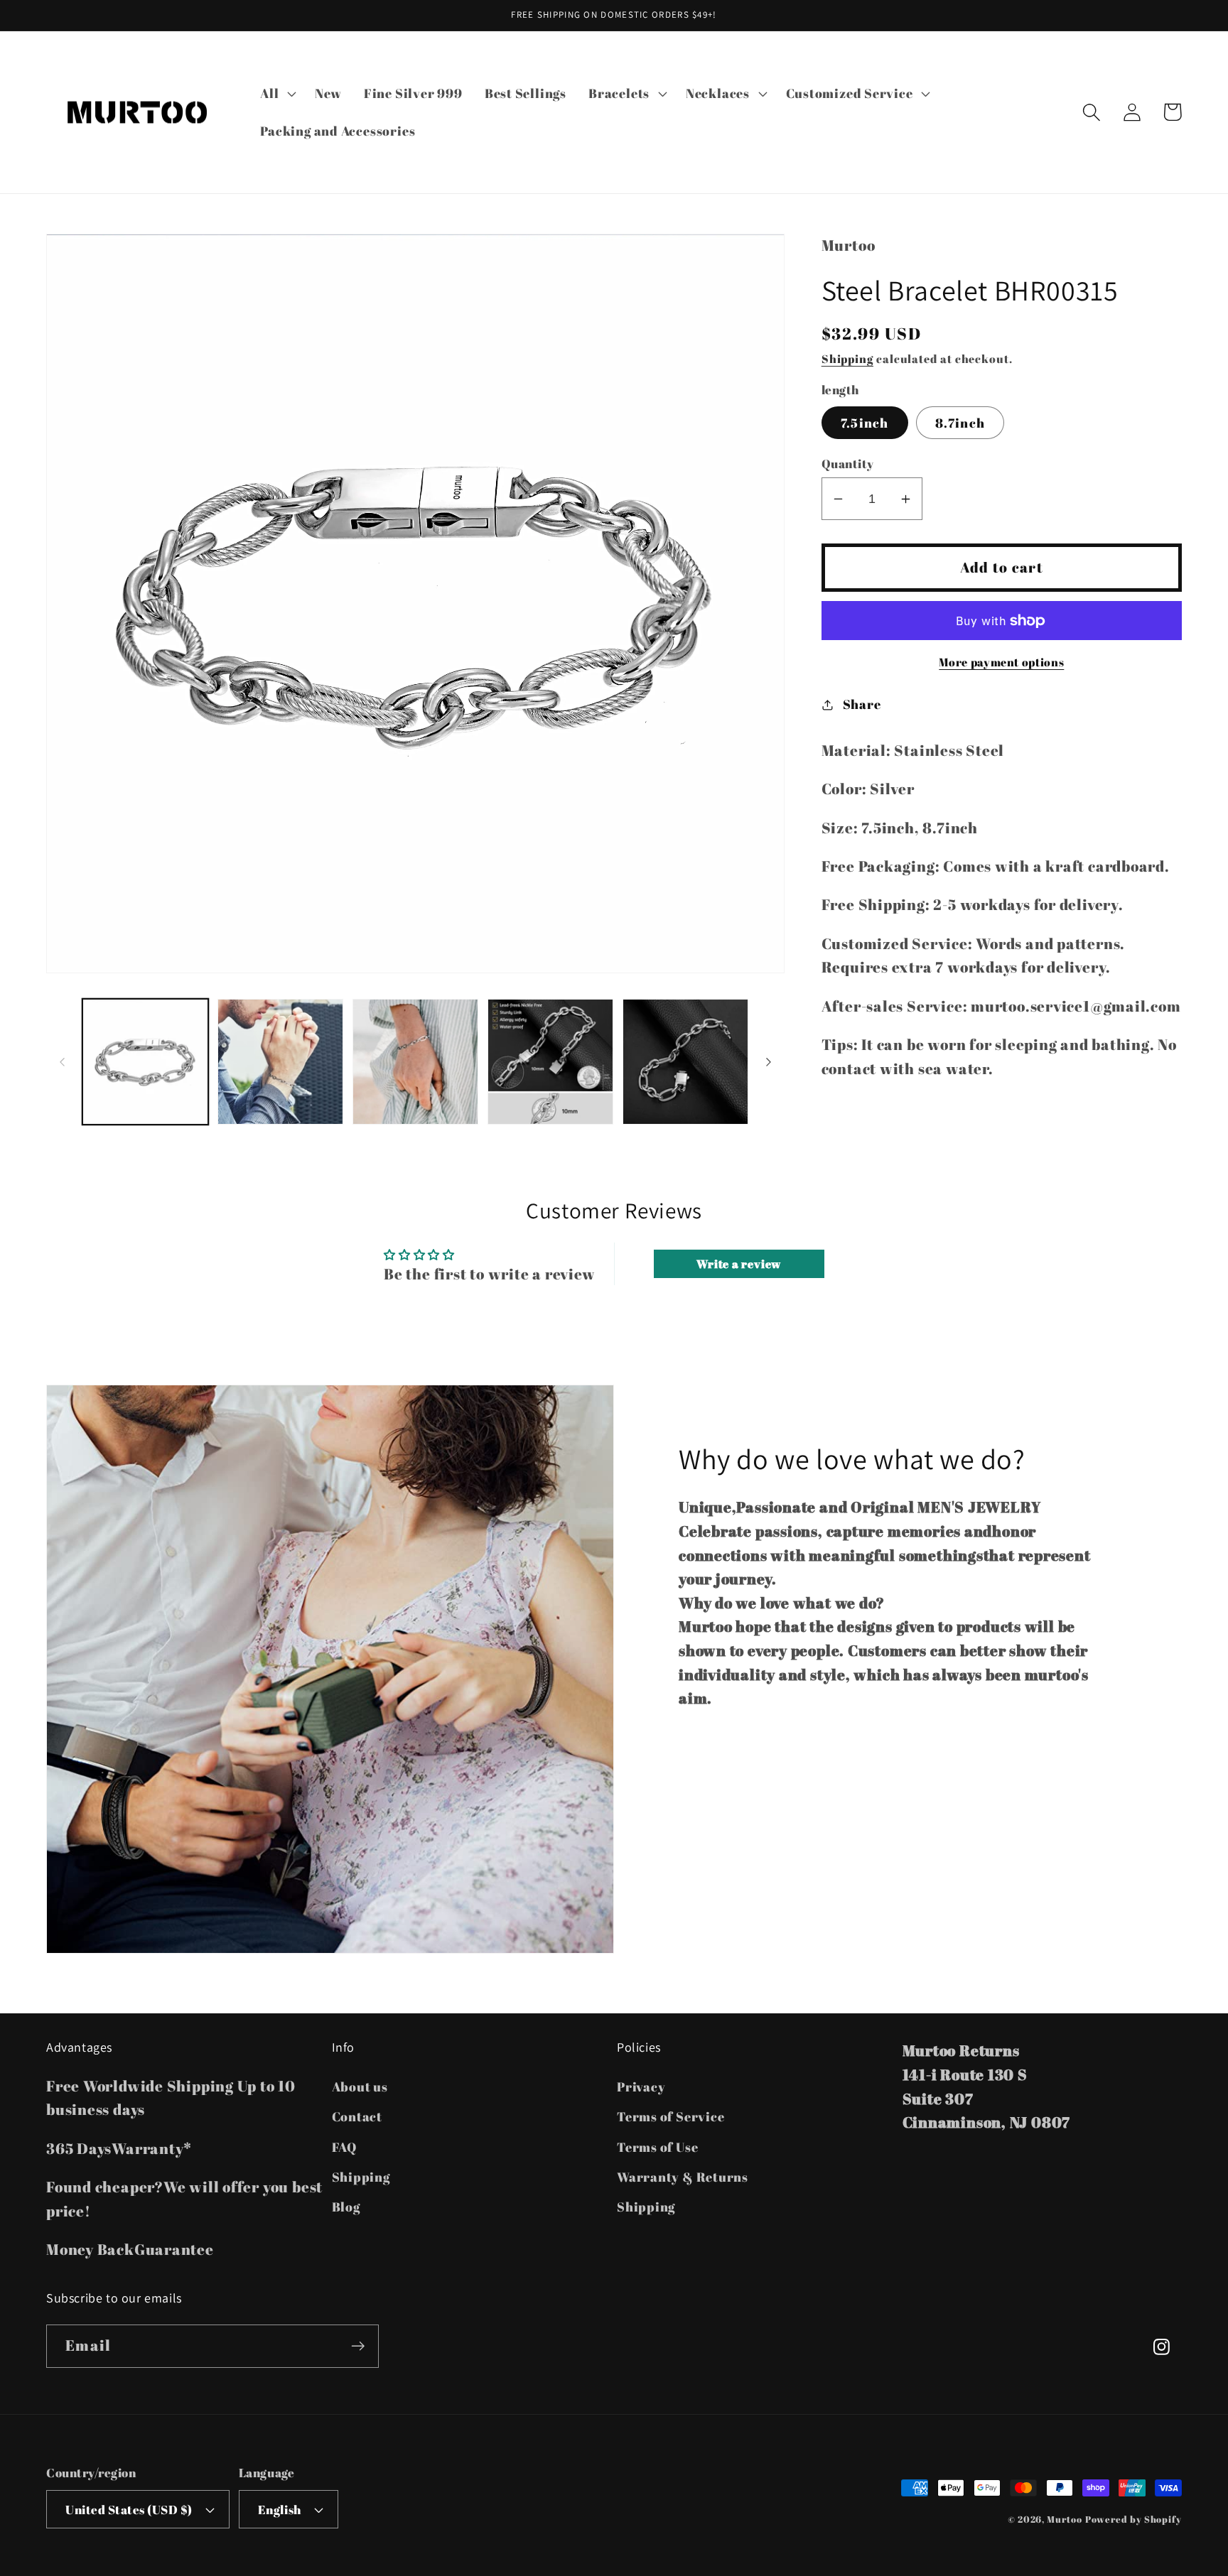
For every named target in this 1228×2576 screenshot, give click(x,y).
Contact (357, 2116)
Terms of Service (670, 2116)
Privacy (641, 2087)
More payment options (1001, 662)
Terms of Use (657, 2147)
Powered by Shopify (1133, 2519)
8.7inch (960, 423)
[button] (277, 93)
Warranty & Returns (683, 2177)
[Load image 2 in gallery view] (280, 1062)
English (280, 2510)
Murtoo (1064, 2519)
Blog (346, 2207)
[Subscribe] (358, 2346)
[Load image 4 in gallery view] (550, 1062)
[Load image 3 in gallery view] (415, 1062)
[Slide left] (62, 1062)
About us (360, 2087)
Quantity (848, 464)
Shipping (847, 359)
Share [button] (862, 704)
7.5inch (865, 423)
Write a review (739, 1264)
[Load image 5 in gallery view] (685, 1062)
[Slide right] (769, 1062)
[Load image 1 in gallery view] (145, 1062)
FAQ (344, 2147)
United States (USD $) (129, 2510)
